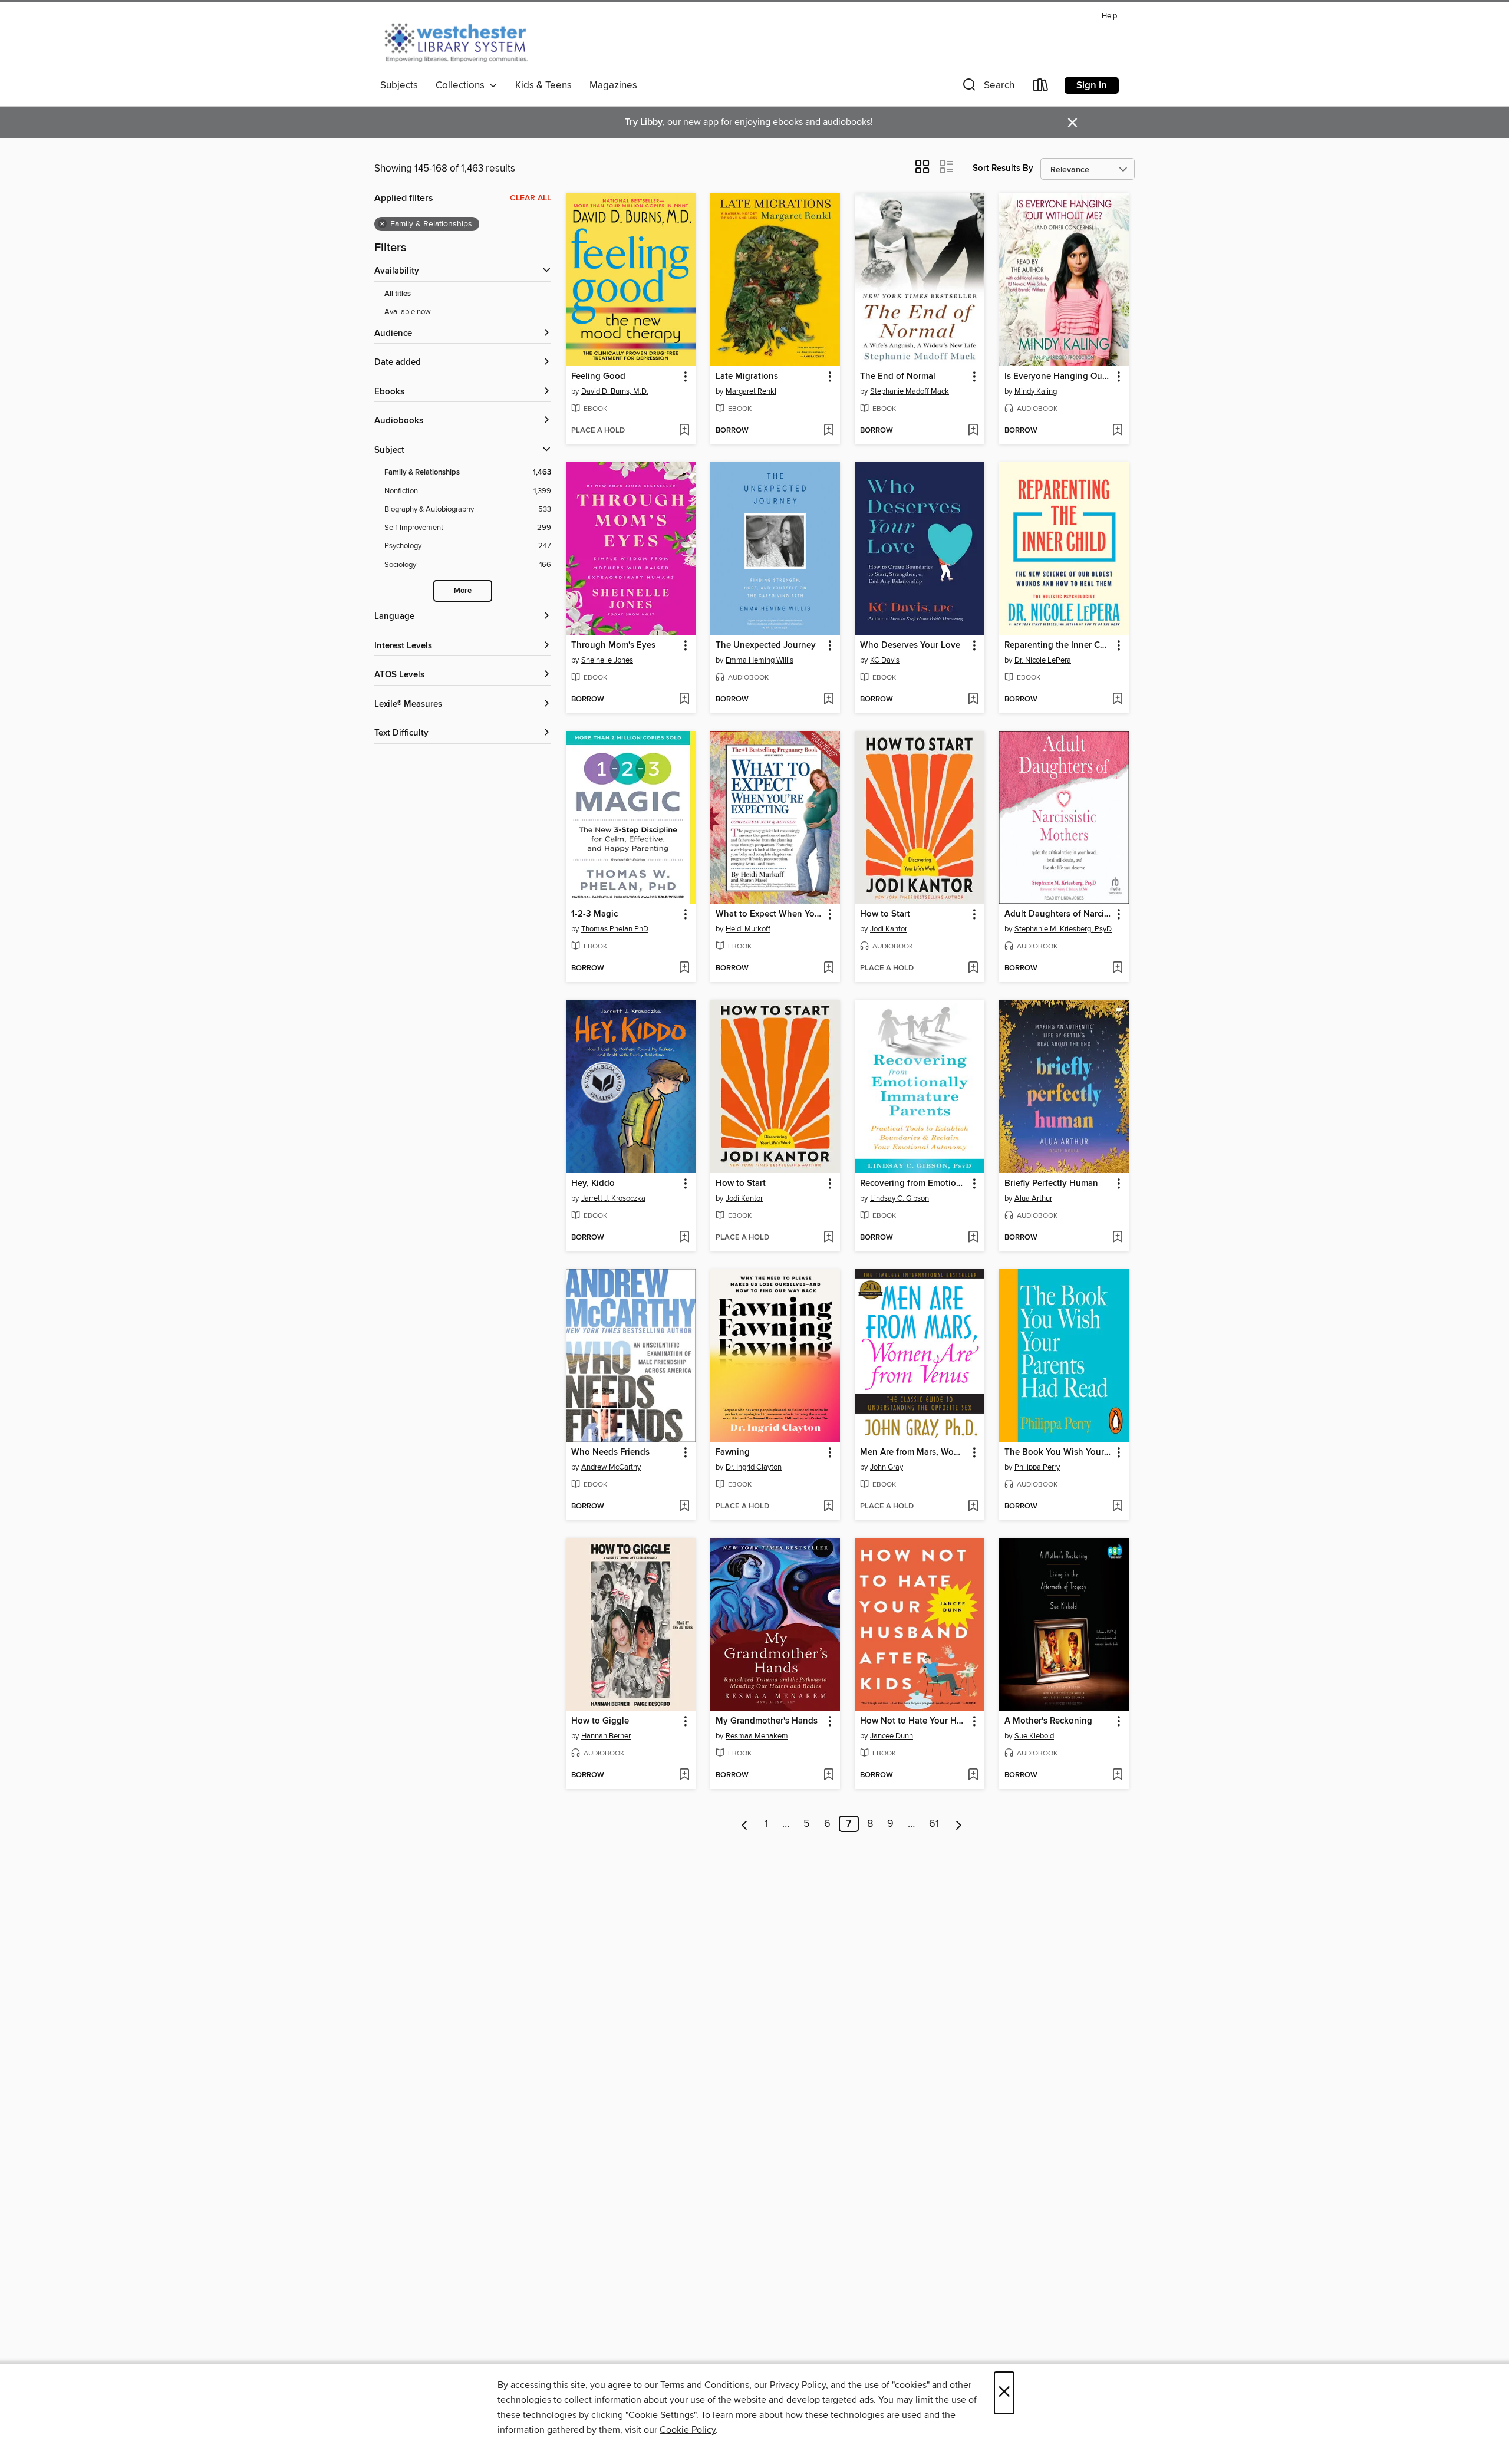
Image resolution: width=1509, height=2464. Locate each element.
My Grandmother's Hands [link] (767, 1721)
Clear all (531, 198)
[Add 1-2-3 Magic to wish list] (684, 969)
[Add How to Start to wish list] (973, 969)
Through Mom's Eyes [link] (613, 645)
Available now (408, 312)
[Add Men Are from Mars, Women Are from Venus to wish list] (973, 1507)
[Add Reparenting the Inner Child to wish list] (1117, 700)
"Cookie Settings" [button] (661, 2415)
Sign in (1092, 85)
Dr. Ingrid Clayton (754, 1467)
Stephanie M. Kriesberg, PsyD (1063, 929)
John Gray (887, 1467)
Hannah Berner (606, 1736)
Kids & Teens (543, 85)
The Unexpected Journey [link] (766, 645)
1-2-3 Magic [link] (594, 914)
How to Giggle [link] (600, 1721)
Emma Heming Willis (760, 660)
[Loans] (1041, 88)
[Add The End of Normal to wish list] (973, 431)
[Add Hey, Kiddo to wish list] (684, 1238)
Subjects (399, 85)
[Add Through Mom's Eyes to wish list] (684, 700)
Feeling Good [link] (598, 377)
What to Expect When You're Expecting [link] (770, 914)
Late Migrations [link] (747, 377)
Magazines (613, 85)
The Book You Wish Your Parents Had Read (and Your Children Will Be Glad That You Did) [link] (1058, 1452)
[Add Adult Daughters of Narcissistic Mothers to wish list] (1117, 969)
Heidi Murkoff (748, 929)
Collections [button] (462, 85)
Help (1109, 16)
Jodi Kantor (889, 929)
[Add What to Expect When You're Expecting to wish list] (828, 969)
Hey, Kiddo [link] (593, 1184)
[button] (987, 88)
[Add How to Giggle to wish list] (684, 1775)
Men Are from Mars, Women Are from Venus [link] (914, 1452)
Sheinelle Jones (607, 660)
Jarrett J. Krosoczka (613, 1198)
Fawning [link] (733, 1452)
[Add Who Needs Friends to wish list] (684, 1507)
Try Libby (644, 122)
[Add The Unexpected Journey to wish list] (828, 700)
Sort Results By (1003, 168)
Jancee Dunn (892, 1736)
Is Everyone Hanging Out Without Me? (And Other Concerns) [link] (1058, 377)
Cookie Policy (688, 2430)
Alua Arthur (1033, 1198)
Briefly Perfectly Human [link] (1051, 1184)
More (463, 591)
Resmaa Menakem (757, 1736)
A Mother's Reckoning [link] (1048, 1721)
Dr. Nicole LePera (1043, 660)
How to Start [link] (885, 914)
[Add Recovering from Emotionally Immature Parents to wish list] (973, 1238)
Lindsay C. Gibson (900, 1198)
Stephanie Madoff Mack (910, 391)
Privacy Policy (798, 2385)
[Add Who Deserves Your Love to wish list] (973, 700)
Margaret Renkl (751, 391)
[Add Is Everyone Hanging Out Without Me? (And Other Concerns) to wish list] (1117, 431)
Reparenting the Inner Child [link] (1058, 645)
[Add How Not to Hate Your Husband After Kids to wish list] (973, 1775)
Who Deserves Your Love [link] (910, 645)
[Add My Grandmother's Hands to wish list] (828, 1775)
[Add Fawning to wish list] (828, 1507)
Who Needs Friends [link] (610, 1452)
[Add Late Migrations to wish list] (828, 431)
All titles (398, 294)
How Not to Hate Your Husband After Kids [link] (914, 1721)
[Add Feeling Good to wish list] (684, 431)
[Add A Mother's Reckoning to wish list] (1117, 1775)
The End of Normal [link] (898, 377)
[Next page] (959, 1824)
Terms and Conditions (705, 2385)
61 (934, 1824)
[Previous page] (745, 1824)
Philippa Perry (1037, 1467)
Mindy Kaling (1036, 391)
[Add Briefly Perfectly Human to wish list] (1117, 1238)
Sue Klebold (1034, 1736)
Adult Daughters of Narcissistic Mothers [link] (1058, 914)
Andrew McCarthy (611, 1467)
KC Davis (885, 660)
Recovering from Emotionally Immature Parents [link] (914, 1184)
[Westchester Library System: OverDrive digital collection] (462, 41)
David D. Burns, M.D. (615, 391)
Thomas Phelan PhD (615, 929)
